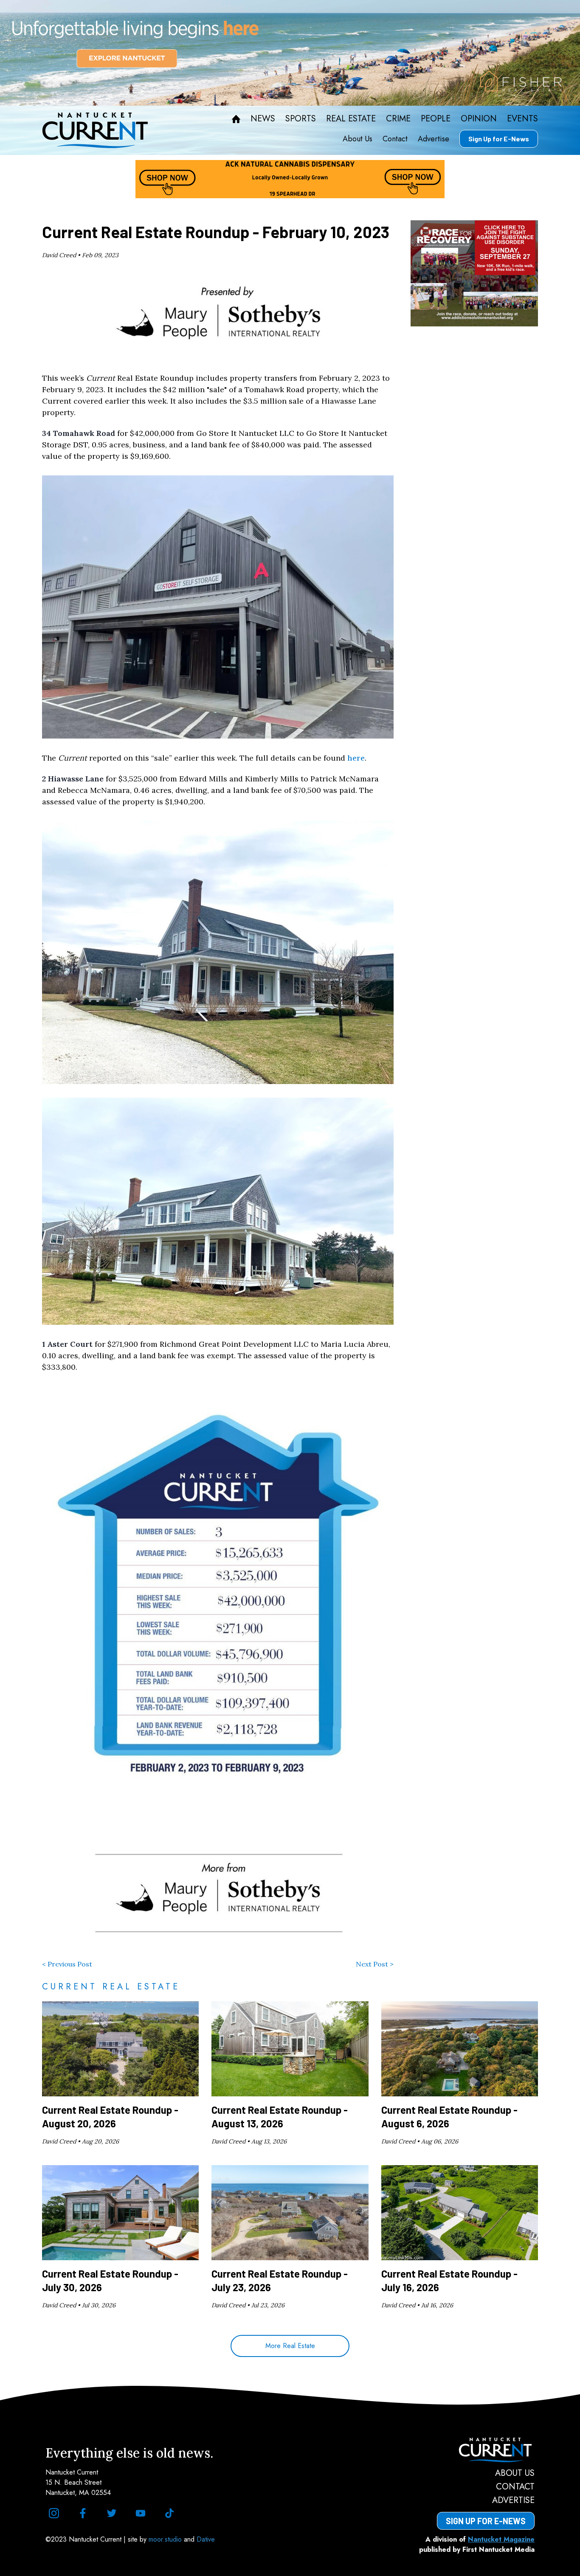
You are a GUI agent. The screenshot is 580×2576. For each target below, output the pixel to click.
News (263, 119)
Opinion (479, 119)
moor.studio (166, 2539)
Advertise (434, 139)
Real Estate (351, 119)
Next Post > (375, 1964)
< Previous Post (67, 1964)
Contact (395, 139)
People (436, 119)
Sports (301, 119)
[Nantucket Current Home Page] (95, 130)
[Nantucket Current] (486, 2450)
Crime (398, 119)
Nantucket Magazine (501, 2539)
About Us (358, 139)
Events (522, 119)
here (356, 758)
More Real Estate (290, 2346)
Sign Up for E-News (499, 139)
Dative (206, 2539)
